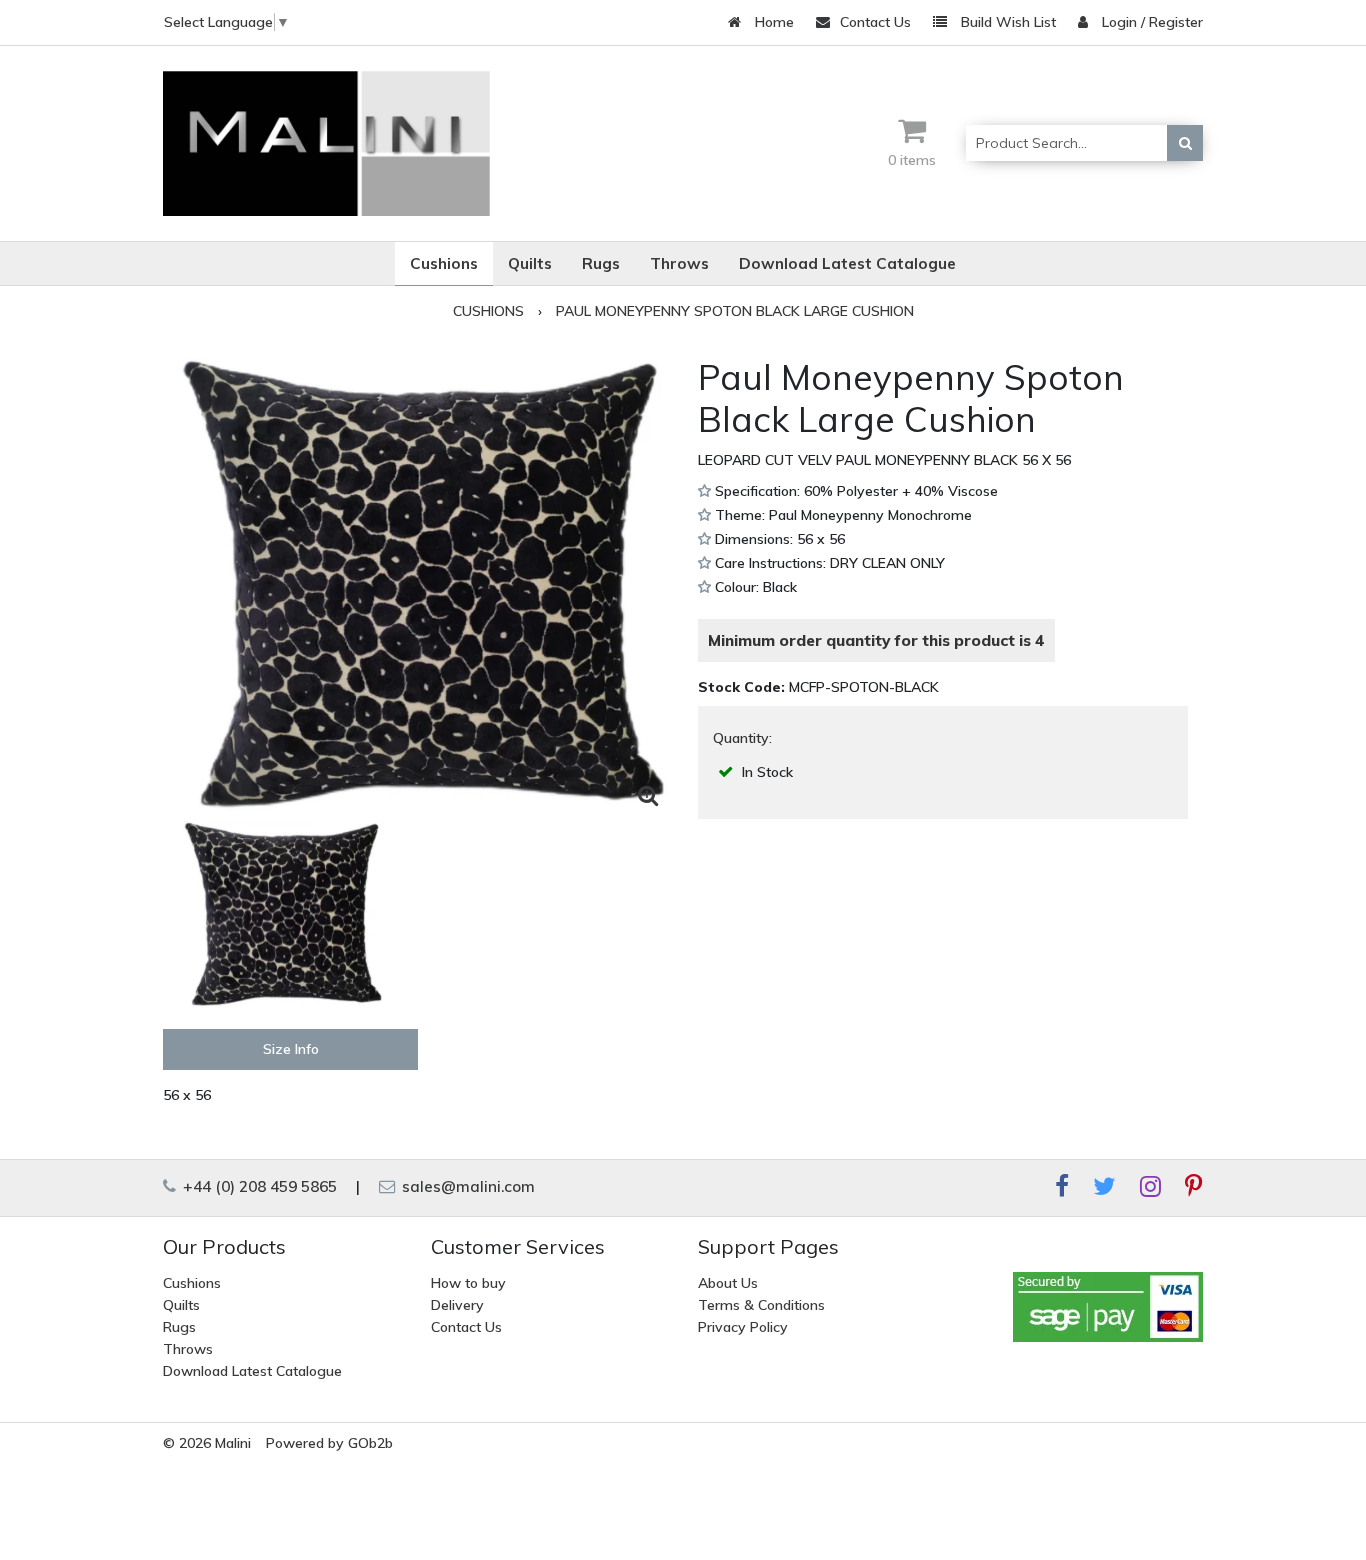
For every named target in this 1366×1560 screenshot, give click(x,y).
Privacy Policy (743, 1327)
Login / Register (1150, 22)
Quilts (181, 1305)
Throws (188, 1349)
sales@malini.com (466, 1186)
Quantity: (742, 738)
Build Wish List (1006, 22)
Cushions (192, 1283)
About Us (728, 1283)
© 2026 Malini (207, 1443)
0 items (912, 160)
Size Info (291, 1049)
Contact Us (875, 22)
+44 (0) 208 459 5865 (258, 1186)
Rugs (179, 1327)
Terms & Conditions (761, 1305)
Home (772, 22)
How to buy (468, 1283)
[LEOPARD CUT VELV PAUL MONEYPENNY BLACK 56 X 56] (423, 586)
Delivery (457, 1305)
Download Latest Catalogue (252, 1371)
